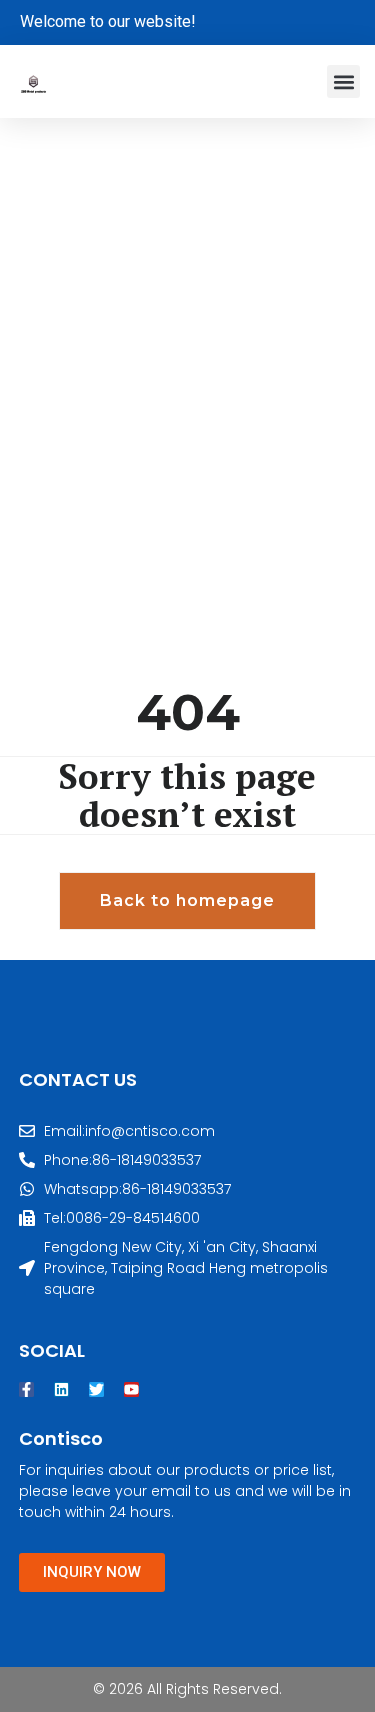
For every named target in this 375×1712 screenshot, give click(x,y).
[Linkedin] (61, 1389)
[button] (343, 81)
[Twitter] (96, 1389)
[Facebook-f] (26, 1389)
